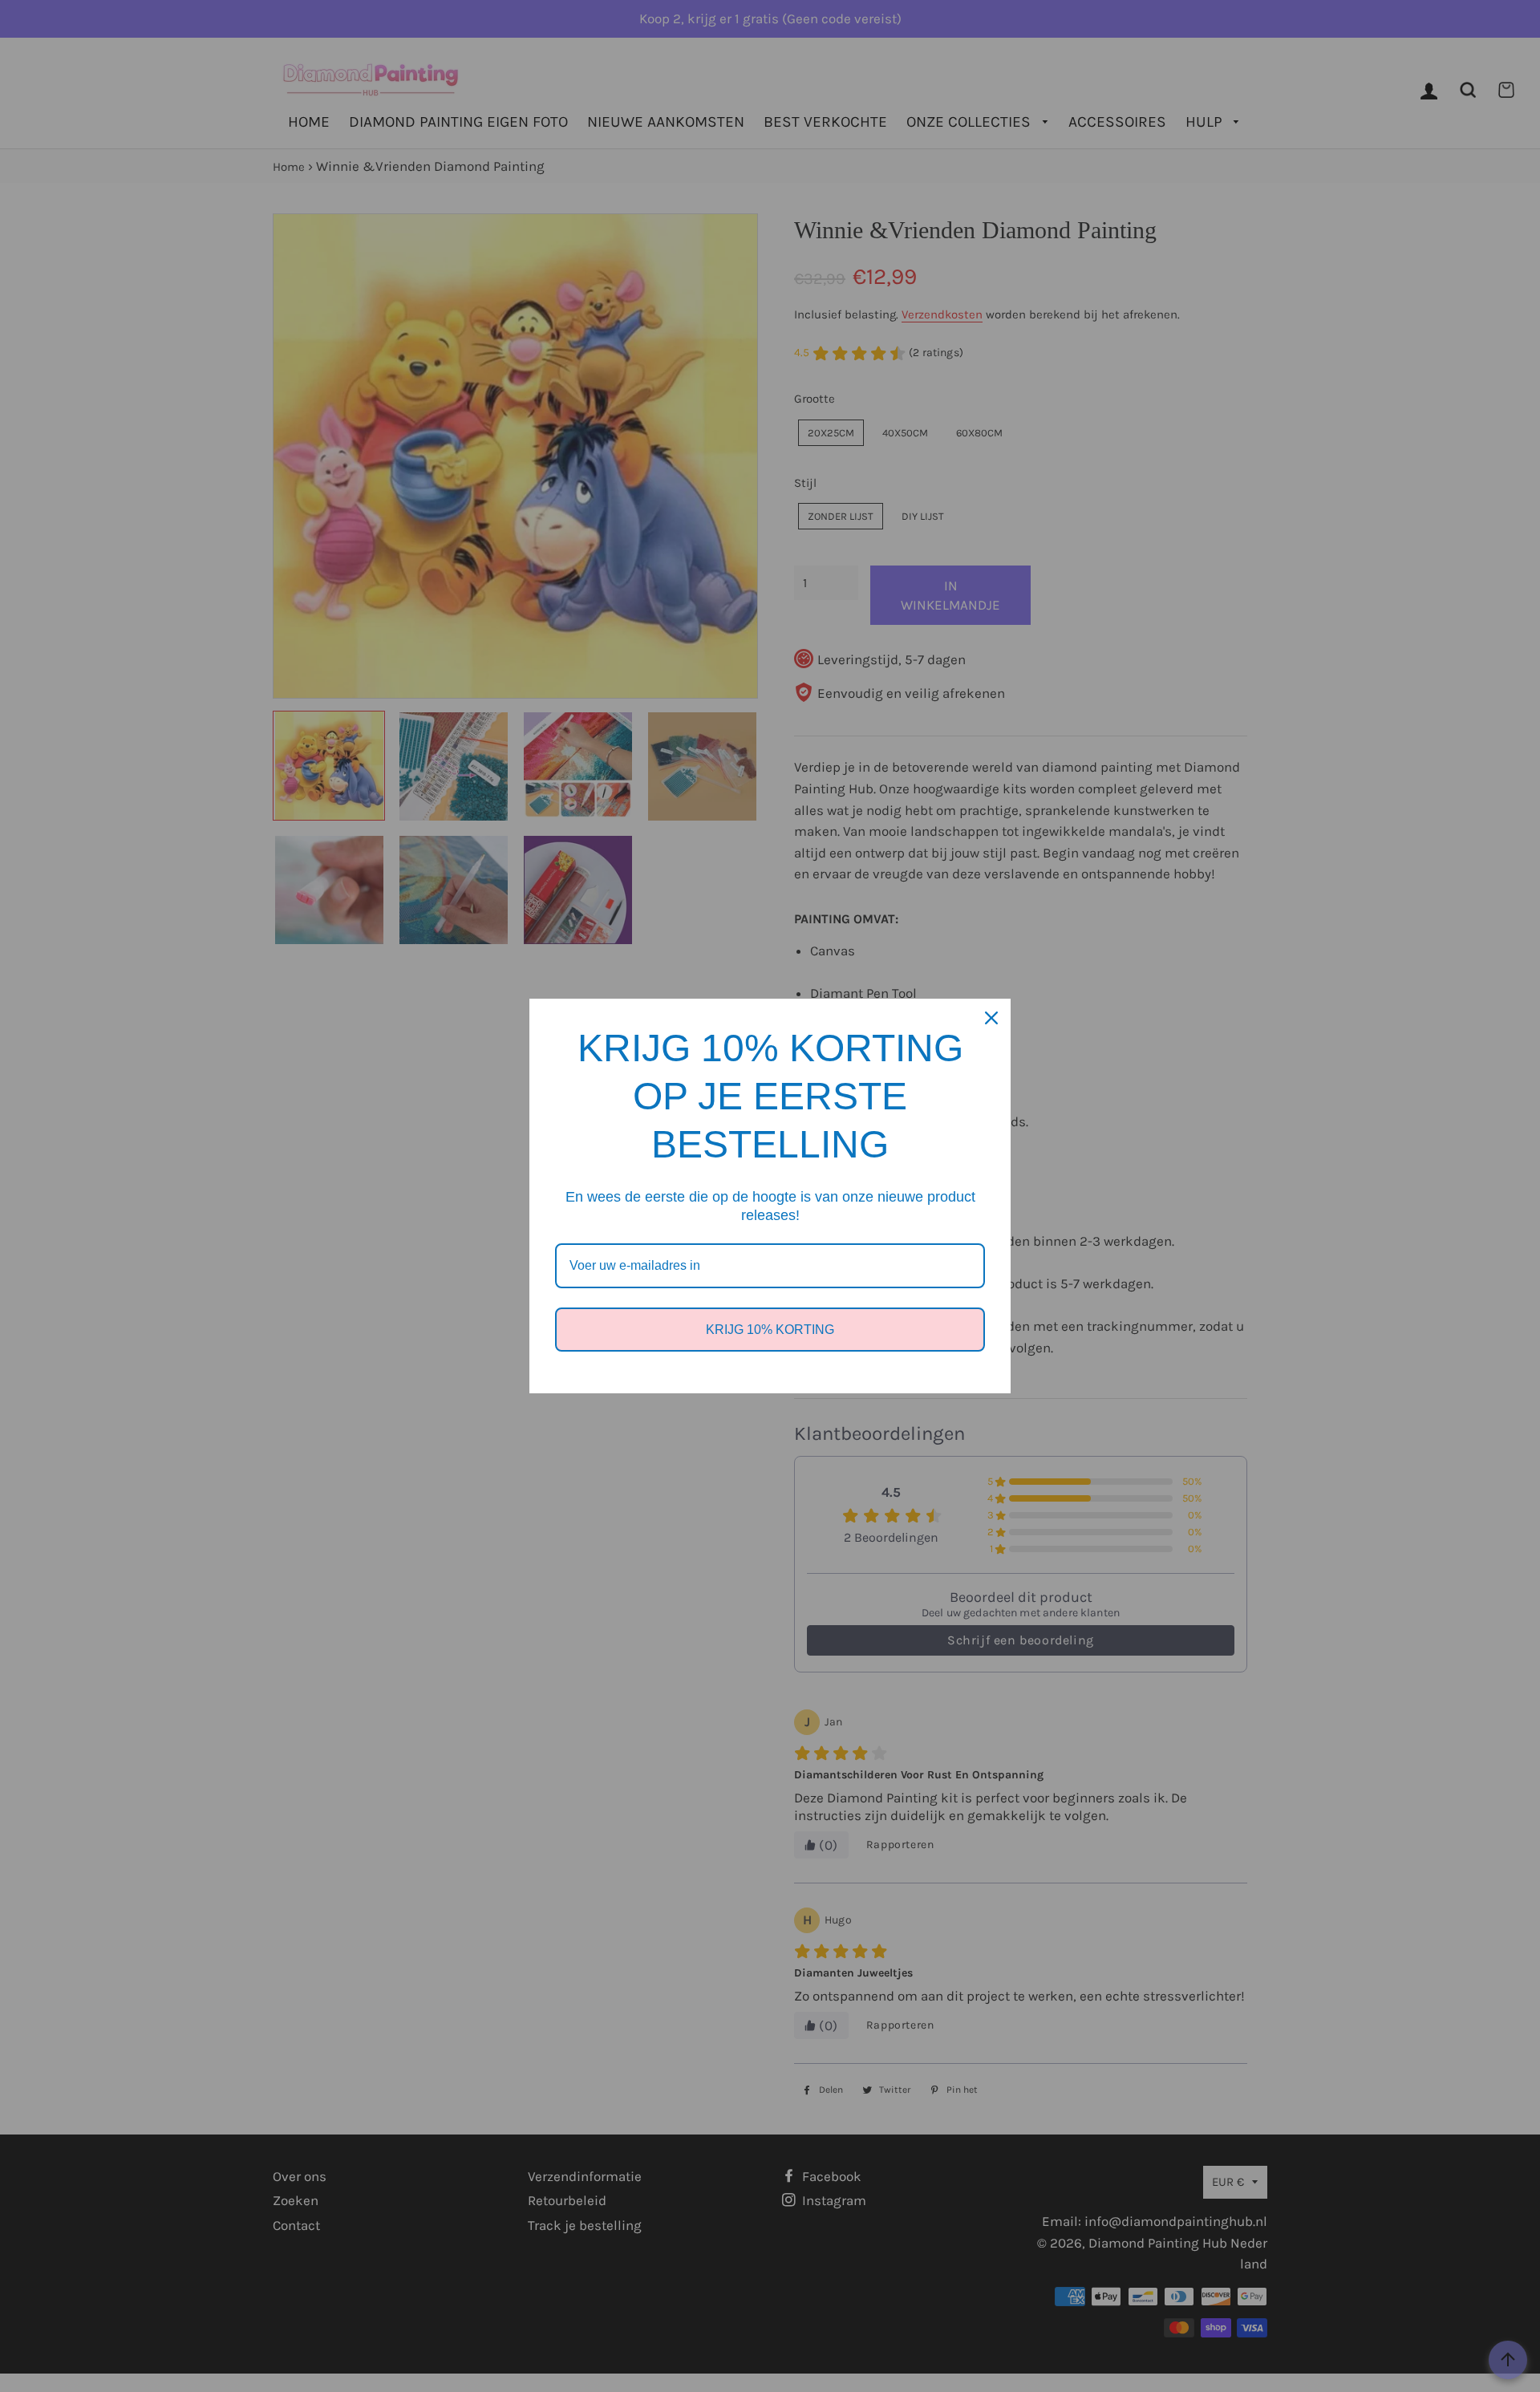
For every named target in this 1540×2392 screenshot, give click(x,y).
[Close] (991, 1018)
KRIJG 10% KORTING (770, 1330)
